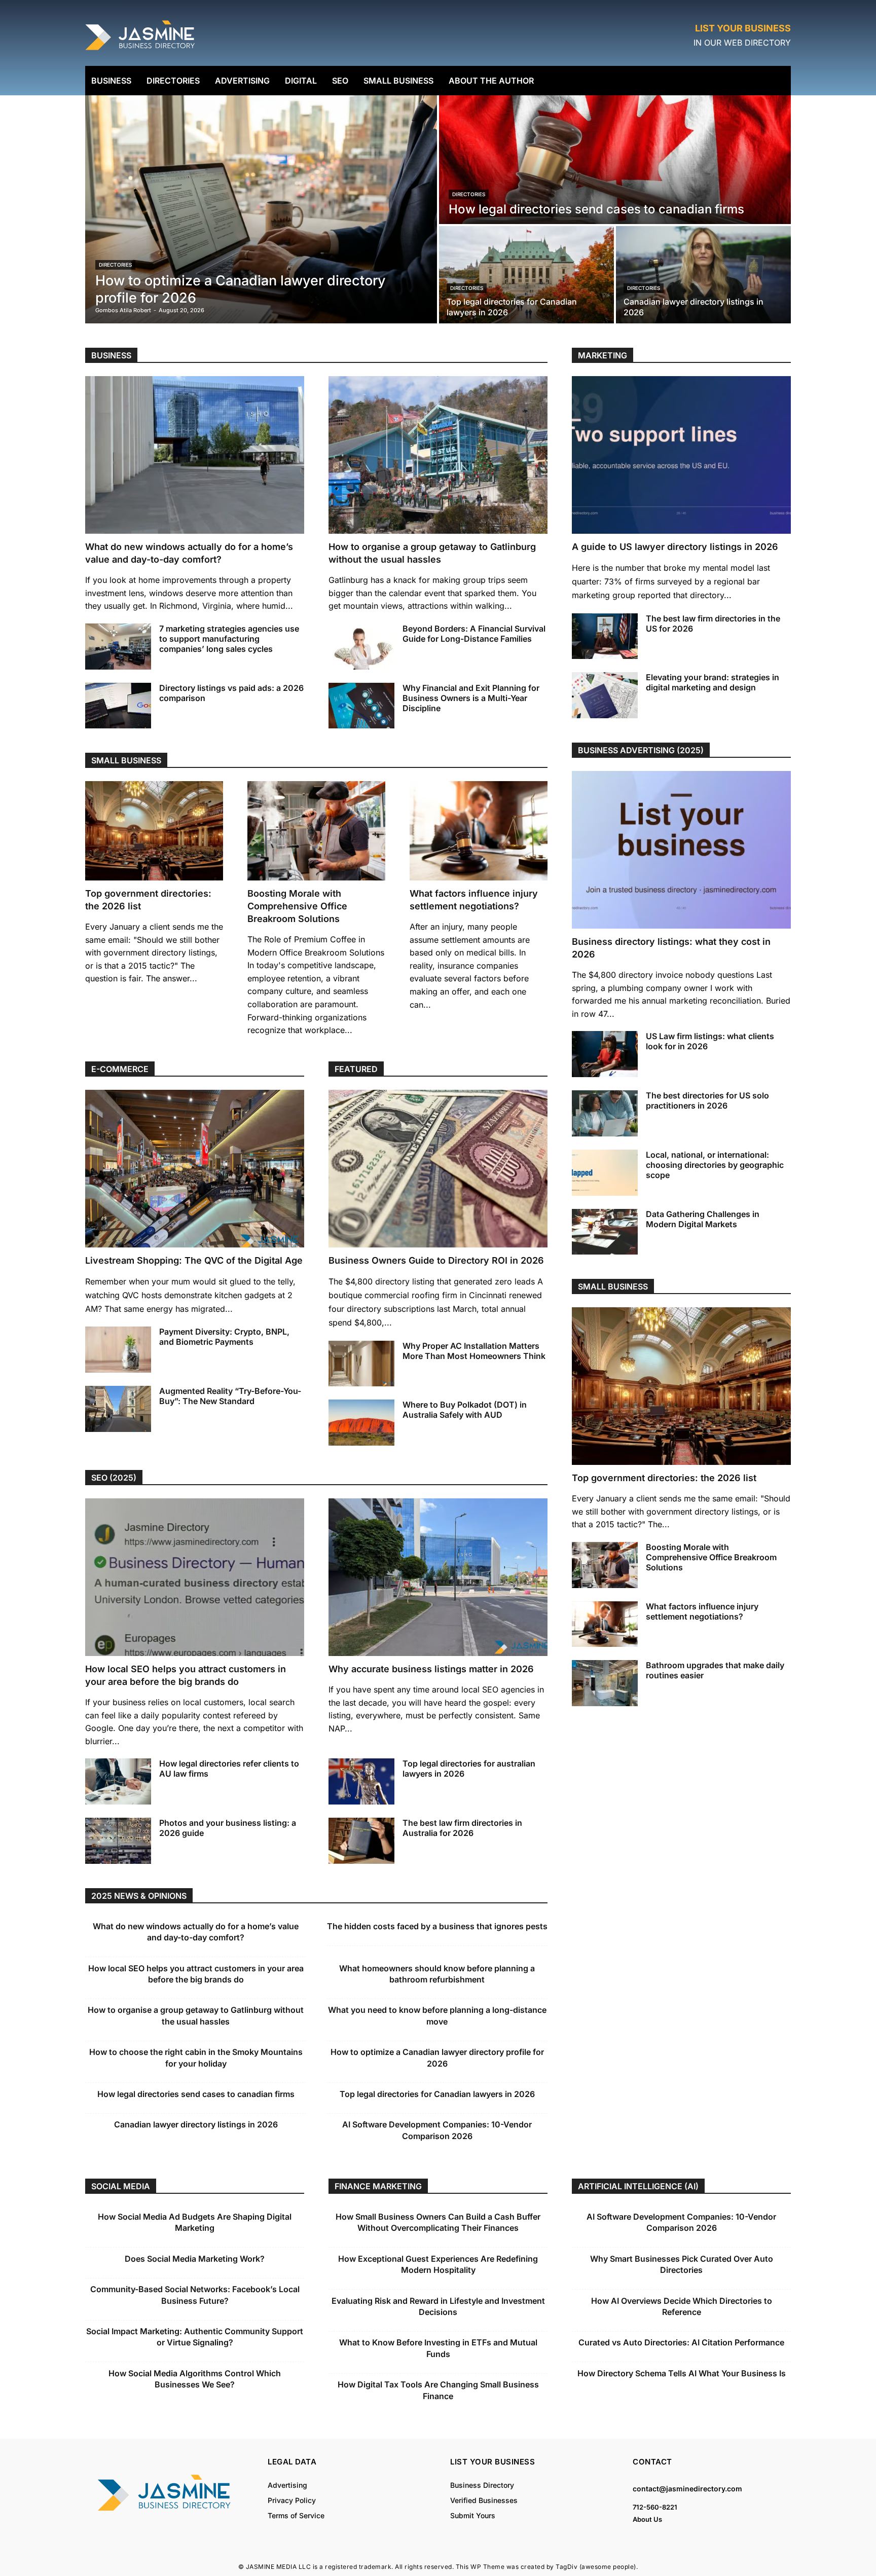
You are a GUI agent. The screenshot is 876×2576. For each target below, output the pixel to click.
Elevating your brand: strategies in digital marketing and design (713, 682)
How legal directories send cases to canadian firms (196, 2094)
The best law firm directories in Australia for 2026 (462, 1828)
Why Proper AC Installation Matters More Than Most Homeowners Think (474, 1351)
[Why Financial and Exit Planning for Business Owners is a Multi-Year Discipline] (361, 706)
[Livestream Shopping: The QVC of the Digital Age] (195, 1169)
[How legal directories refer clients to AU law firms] (118, 1781)
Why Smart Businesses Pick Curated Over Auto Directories (682, 2264)
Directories (115, 265)
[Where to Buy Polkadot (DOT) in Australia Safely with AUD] (361, 1423)
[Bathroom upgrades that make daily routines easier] (605, 1683)
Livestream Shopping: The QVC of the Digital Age (194, 1260)
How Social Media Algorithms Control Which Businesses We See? (195, 2379)
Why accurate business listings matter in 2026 (431, 1669)
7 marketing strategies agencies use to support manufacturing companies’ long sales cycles (229, 639)
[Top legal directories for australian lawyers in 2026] (361, 1781)
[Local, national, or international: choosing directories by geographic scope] (605, 1173)
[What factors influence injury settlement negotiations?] (479, 831)
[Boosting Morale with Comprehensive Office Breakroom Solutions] (316, 831)
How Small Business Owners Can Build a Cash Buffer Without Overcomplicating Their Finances (438, 2222)
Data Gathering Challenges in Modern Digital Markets (703, 1219)
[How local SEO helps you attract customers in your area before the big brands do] (195, 1577)
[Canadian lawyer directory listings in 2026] (703, 275)
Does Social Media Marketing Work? (195, 2259)
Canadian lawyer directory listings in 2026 (196, 2124)
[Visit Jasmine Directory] (141, 50)
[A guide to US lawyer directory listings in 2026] (681, 455)
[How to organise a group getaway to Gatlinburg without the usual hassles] (438, 455)
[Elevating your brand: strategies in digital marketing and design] (605, 695)
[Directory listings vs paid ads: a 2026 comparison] (118, 706)
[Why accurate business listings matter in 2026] (438, 1577)
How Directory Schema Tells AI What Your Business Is (682, 2373)
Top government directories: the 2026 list (664, 1478)
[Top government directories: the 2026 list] (154, 831)
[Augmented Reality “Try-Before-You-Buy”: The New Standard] (118, 1409)
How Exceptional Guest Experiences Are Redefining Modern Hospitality (438, 2264)
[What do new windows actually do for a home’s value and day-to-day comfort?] (195, 455)
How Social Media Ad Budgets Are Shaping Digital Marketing (195, 2222)
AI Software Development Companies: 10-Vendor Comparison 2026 (681, 2222)
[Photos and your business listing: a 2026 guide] (118, 1841)
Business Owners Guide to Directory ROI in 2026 (436, 1260)
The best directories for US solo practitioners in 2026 (707, 1100)
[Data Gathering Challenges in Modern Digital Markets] (605, 1232)
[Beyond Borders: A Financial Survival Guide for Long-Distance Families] (361, 647)
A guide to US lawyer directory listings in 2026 (675, 547)
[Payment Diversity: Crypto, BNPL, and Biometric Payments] (118, 1350)
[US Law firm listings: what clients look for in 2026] (605, 1054)
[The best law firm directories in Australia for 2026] (361, 1841)
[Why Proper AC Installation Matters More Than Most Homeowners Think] (361, 1364)
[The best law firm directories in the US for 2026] (605, 636)
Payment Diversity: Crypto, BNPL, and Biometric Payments (224, 1337)
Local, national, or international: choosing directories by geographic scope (715, 1165)
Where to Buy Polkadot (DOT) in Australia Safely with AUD (465, 1410)
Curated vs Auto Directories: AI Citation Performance (681, 2342)
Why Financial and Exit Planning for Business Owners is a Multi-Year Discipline (471, 698)
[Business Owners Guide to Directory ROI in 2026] (438, 1169)
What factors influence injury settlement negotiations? (702, 1611)
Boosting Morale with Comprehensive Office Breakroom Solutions (297, 906)
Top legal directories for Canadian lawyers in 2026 (437, 2094)
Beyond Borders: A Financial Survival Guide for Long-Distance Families (474, 634)
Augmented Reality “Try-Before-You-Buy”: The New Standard (230, 1396)
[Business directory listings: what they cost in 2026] (681, 850)
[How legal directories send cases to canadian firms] (615, 160)
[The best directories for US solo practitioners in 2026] (605, 1113)
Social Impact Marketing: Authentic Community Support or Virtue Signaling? (195, 2337)
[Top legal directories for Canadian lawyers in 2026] (526, 275)
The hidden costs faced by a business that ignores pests (437, 1926)
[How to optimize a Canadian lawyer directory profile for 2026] (261, 209)
